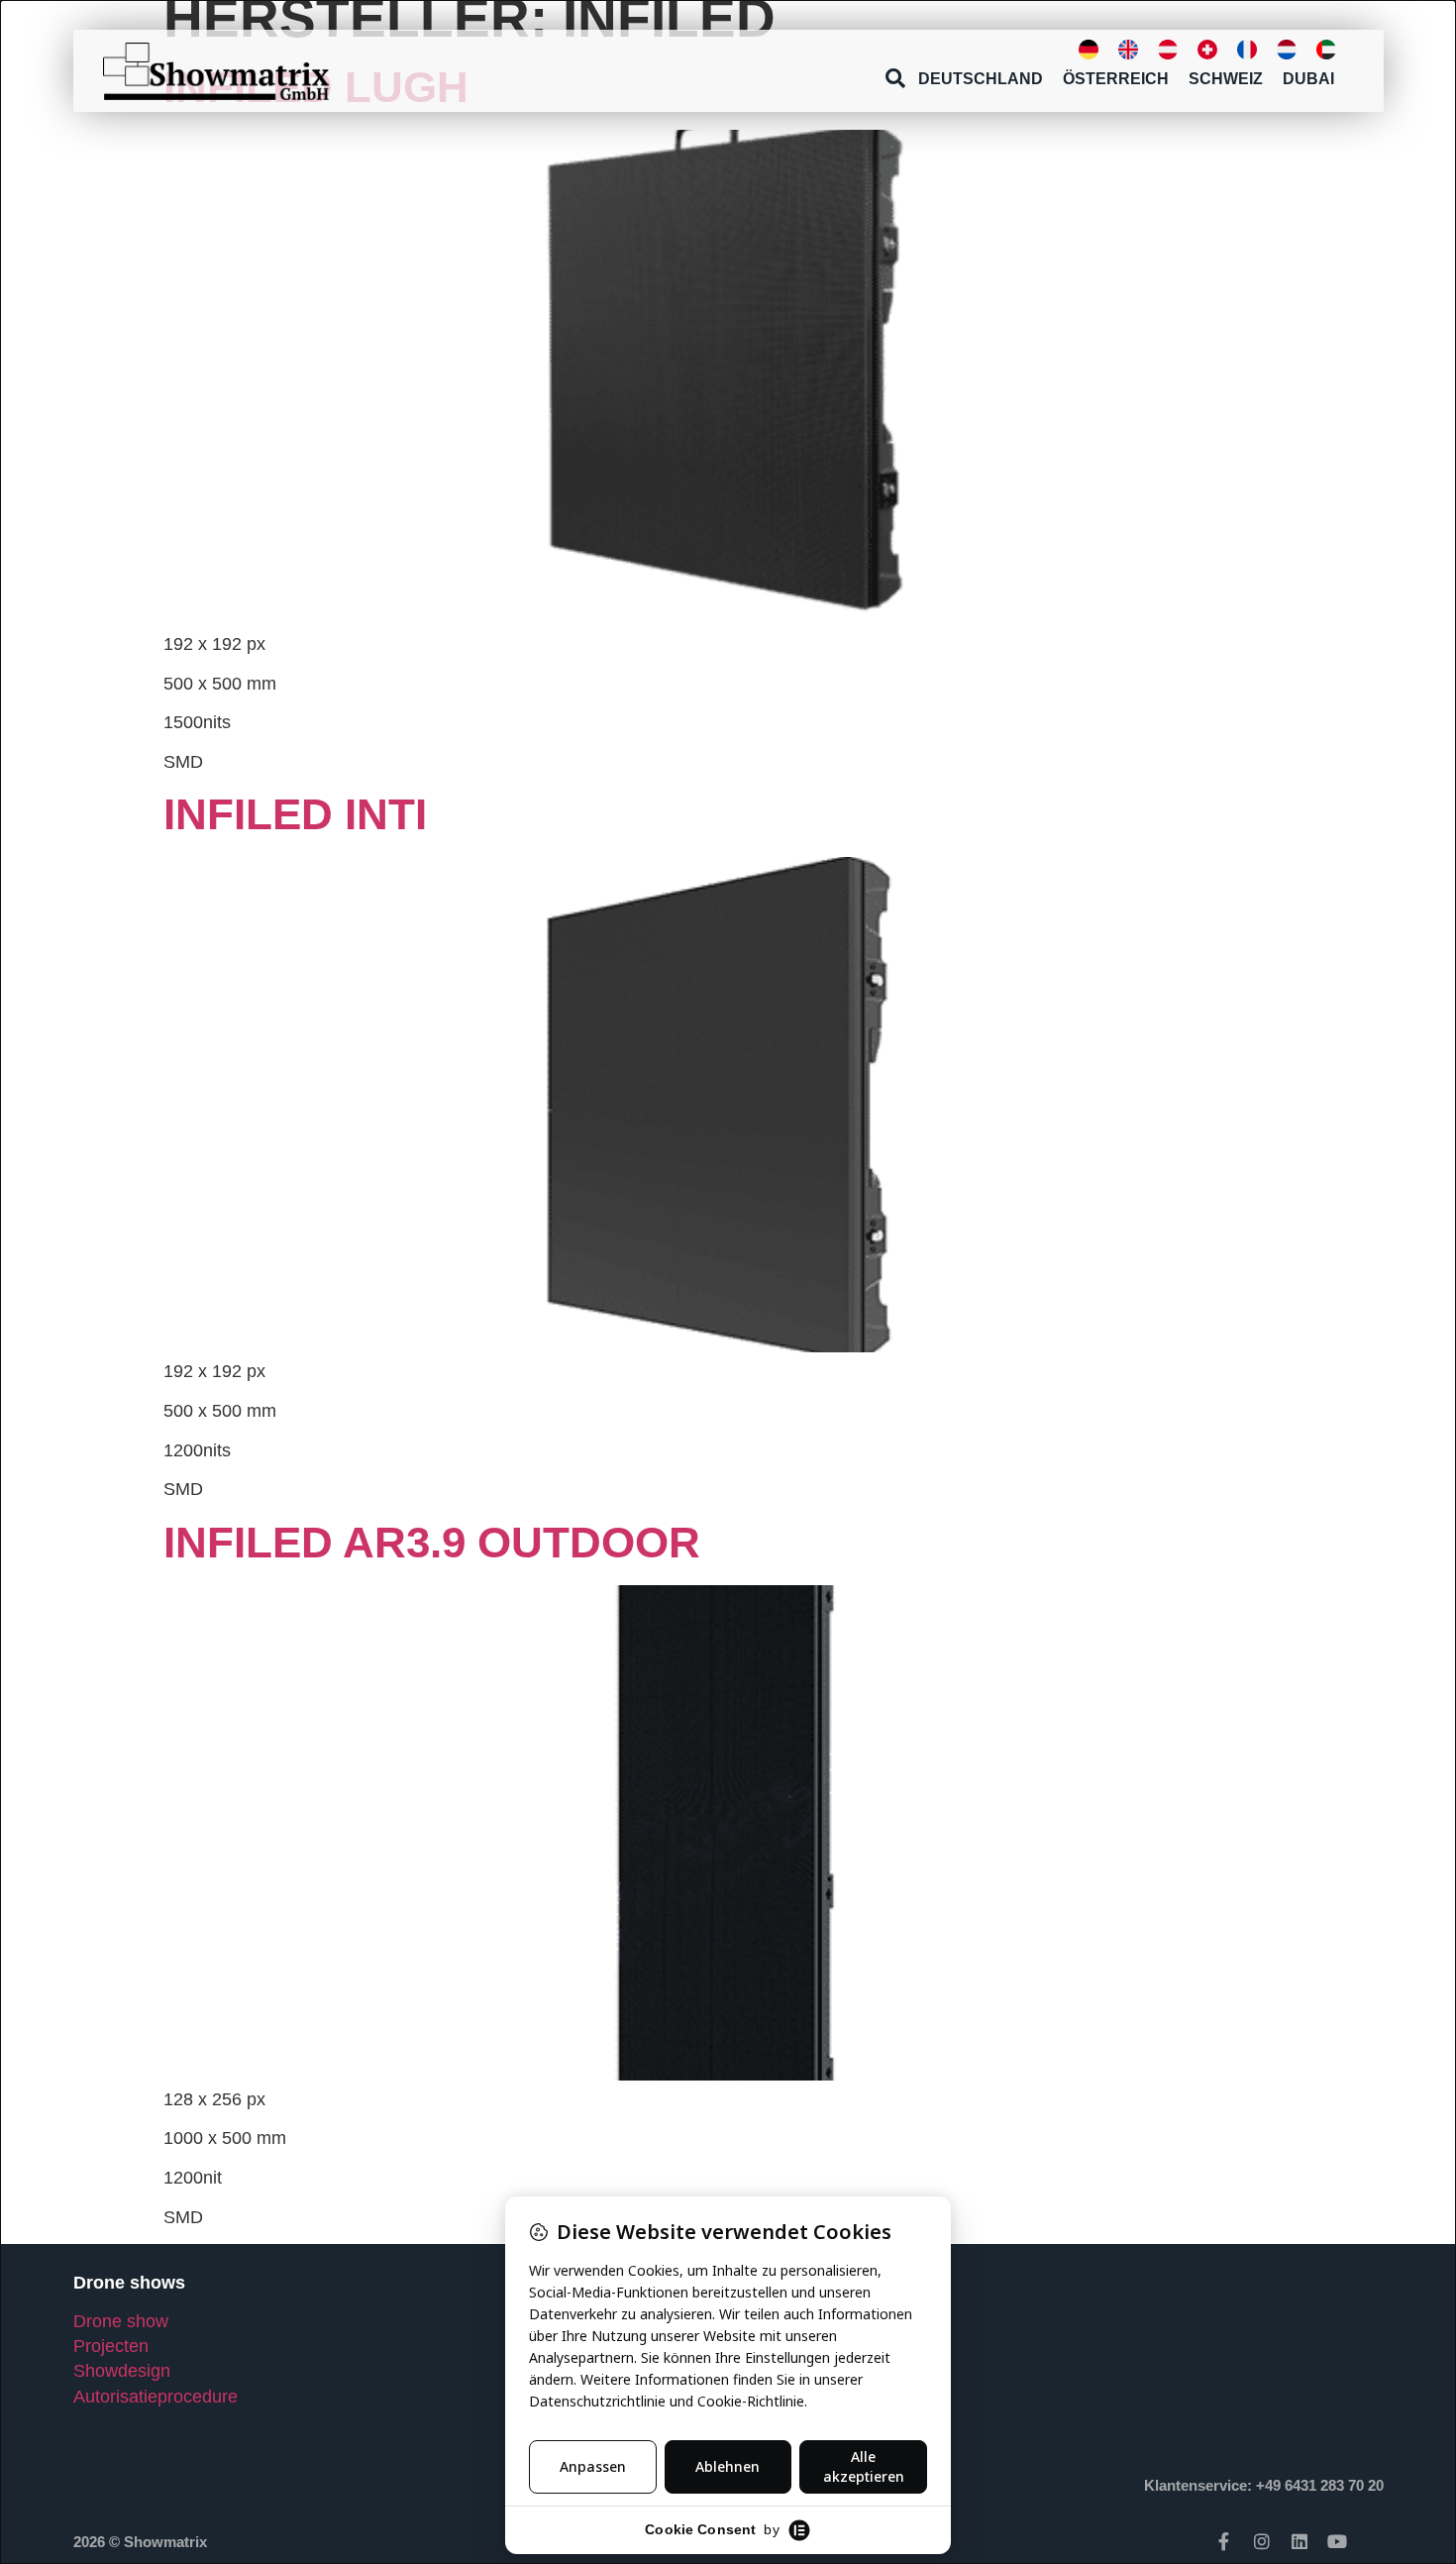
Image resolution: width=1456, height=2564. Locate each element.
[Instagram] (1262, 2541)
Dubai (1308, 79)
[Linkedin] (1300, 2541)
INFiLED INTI (295, 814)
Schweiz (1226, 79)
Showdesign (122, 2371)
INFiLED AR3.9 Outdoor (432, 1542)
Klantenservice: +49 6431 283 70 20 (1264, 2485)
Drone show (121, 2321)
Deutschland (981, 79)
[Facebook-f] (1224, 2541)
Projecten (111, 2346)
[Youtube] (1337, 2541)
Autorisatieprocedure (156, 2397)
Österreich (1116, 79)
